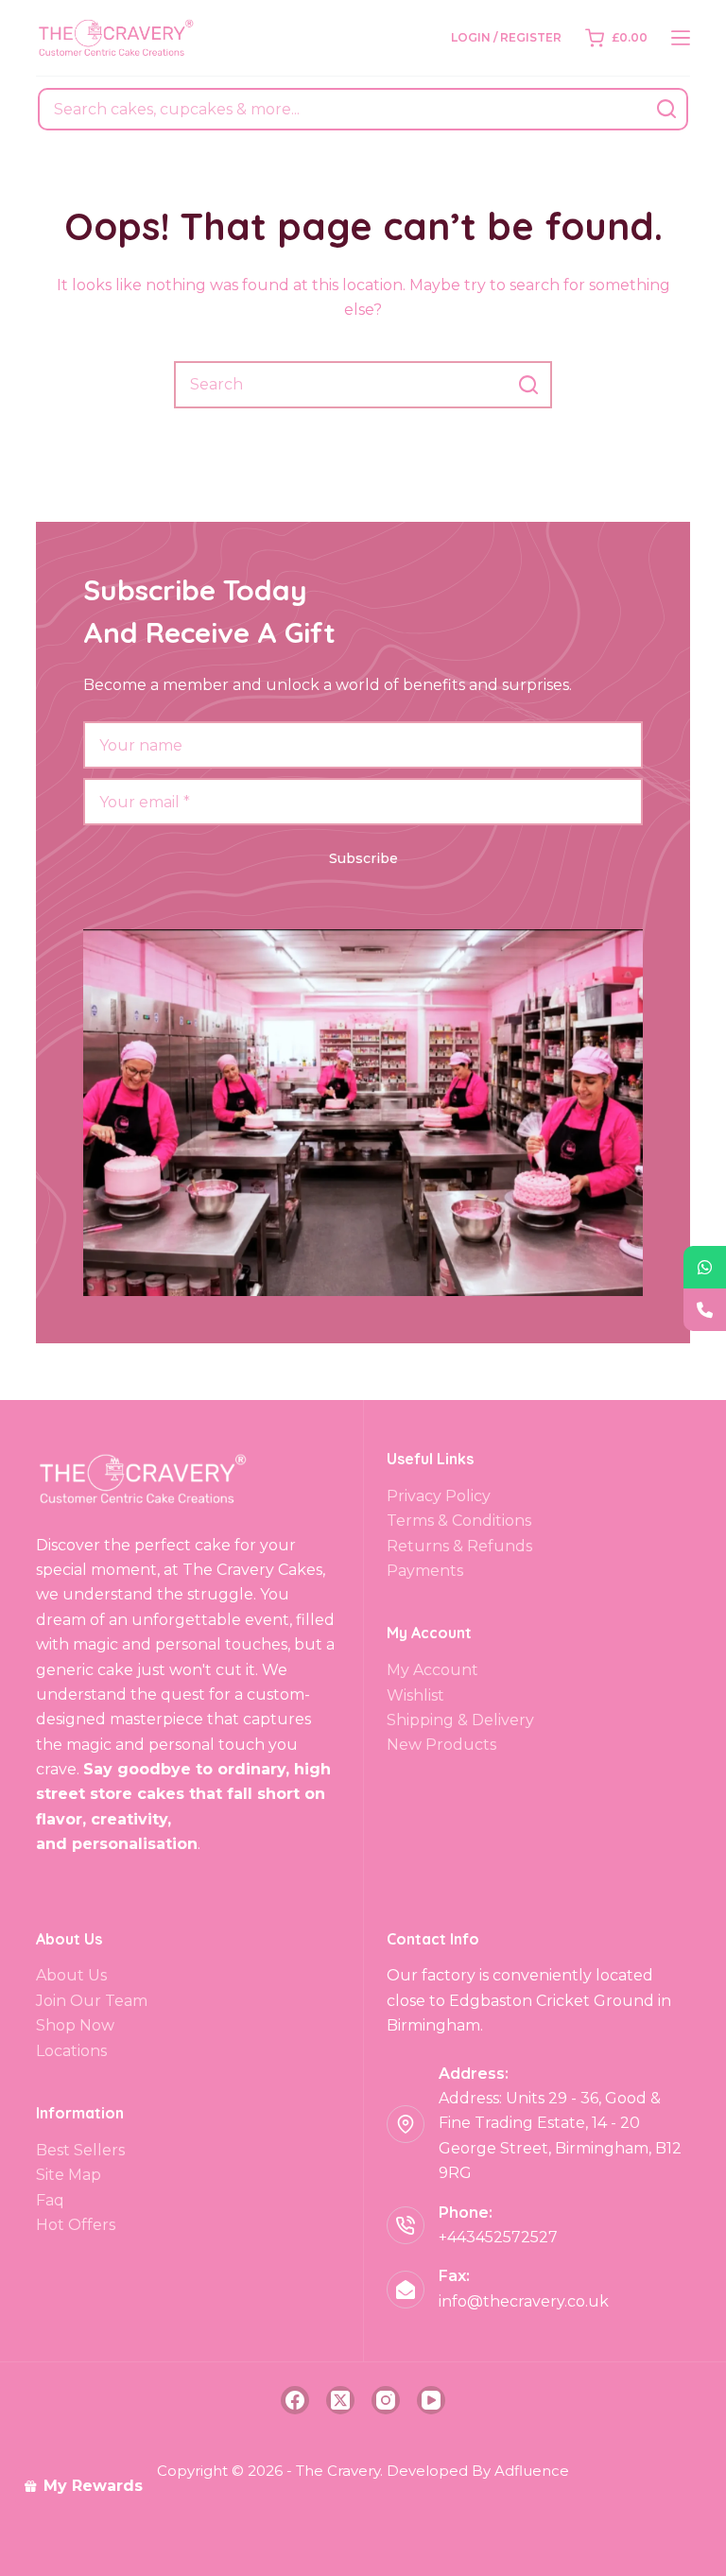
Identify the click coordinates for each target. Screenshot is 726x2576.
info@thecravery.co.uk (524, 2301)
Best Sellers (80, 2150)
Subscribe (363, 858)
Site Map (69, 2175)
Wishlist (415, 1695)
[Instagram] (386, 2400)
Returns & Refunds (459, 1546)
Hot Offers (76, 2225)
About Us (71, 1975)
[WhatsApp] (705, 1267)
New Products (441, 1745)
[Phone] (705, 1310)
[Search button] (667, 109)
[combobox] (343, 109)
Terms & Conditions (459, 1521)
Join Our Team (92, 2001)
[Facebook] (295, 2400)
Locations (71, 2051)
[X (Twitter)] (340, 2400)
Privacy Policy (439, 1496)
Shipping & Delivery (460, 1720)
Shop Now (75, 2025)
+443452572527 (498, 2237)
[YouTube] (431, 2400)
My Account (432, 1670)
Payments (425, 1571)
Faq (50, 2200)
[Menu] (681, 38)
